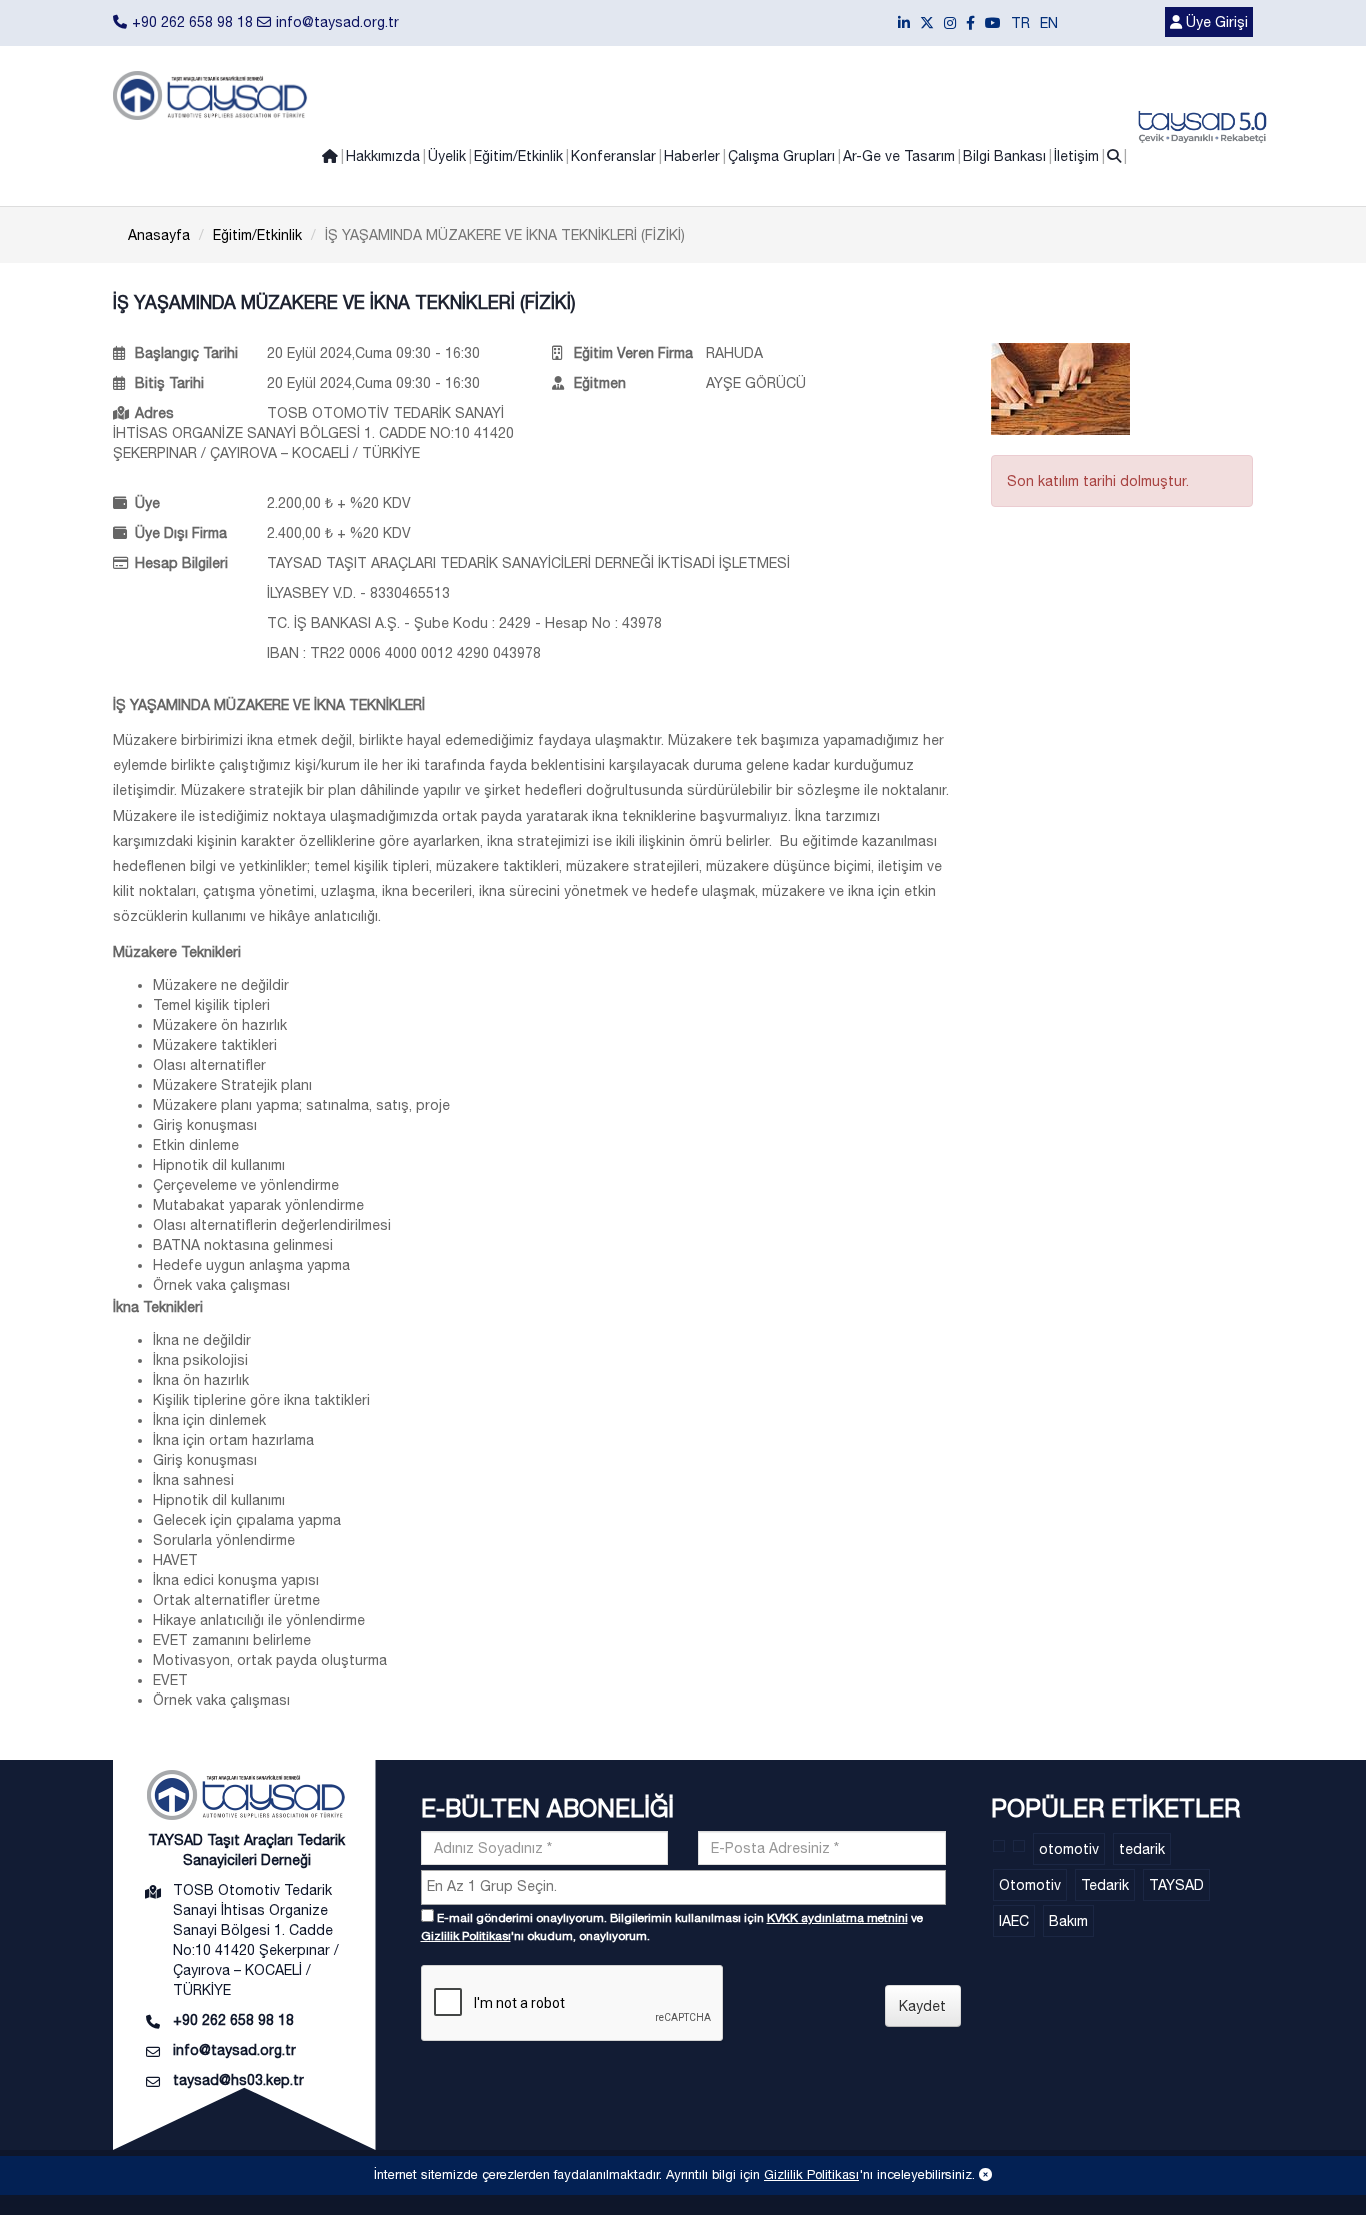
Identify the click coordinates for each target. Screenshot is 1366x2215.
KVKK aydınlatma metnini (837, 1918)
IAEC (1014, 1921)
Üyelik (447, 156)
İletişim (1076, 156)
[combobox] (683, 1887)
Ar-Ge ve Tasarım (899, 156)
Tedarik (1105, 1885)
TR (1020, 23)
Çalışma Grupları (781, 156)
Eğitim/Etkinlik (518, 156)
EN (1049, 23)
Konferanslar (613, 156)
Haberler (692, 156)
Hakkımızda (383, 156)
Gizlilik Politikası (466, 1936)
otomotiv (1069, 1849)
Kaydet (922, 2006)
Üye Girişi (1215, 22)
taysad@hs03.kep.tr (238, 2080)
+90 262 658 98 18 (192, 22)
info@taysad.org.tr (337, 22)
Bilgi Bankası (1004, 156)
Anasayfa (159, 235)
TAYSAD (1176, 1885)
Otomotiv (1030, 1885)
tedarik (1142, 1849)
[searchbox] (686, 1886)
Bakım (1068, 1921)
